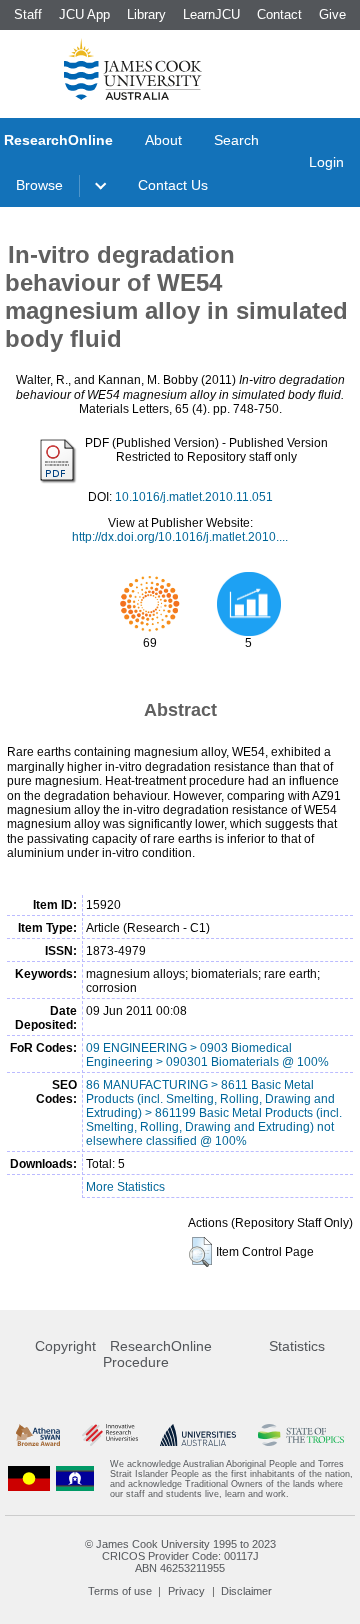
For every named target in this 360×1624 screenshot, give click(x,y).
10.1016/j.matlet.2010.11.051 (194, 497)
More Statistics (125, 1187)
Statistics (297, 1346)
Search (236, 140)
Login (326, 162)
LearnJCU (211, 14)
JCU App (84, 14)
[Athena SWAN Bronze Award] (38, 1435)
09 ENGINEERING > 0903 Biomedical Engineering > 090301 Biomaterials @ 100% (207, 1055)
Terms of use (120, 1591)
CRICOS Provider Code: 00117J (180, 1556)
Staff (28, 14)
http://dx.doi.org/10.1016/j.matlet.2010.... (180, 537)
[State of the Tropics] (301, 1435)
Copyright (65, 1346)
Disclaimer (246, 1591)
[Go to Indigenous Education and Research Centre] (29, 1479)
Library (146, 14)
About (163, 140)
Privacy (186, 1591)
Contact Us (173, 185)
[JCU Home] (133, 69)
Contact (279, 14)
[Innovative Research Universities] (110, 1435)
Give (332, 14)
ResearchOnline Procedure (157, 1354)
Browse (39, 185)
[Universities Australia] (197, 1435)
